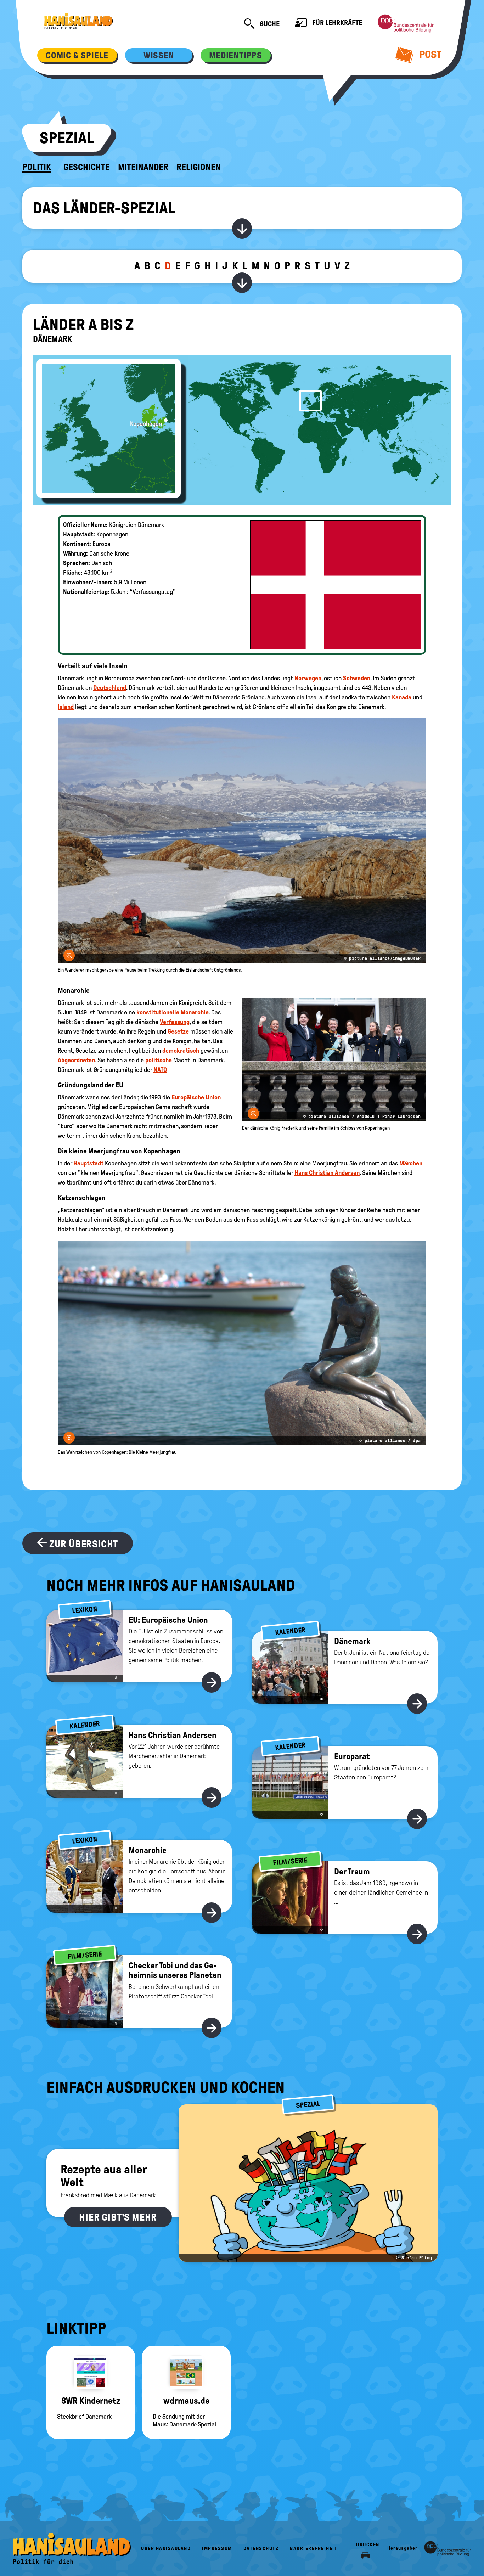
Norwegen (308, 678)
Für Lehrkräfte (336, 23)
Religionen (199, 167)
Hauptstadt (88, 1163)
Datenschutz (261, 2549)
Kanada (402, 697)
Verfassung (175, 1022)
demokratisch (181, 1051)
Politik (37, 167)
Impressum (217, 2549)
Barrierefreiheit (314, 2549)
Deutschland (110, 688)
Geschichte (87, 167)
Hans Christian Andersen (327, 1173)
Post (429, 54)
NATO (160, 1070)
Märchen (411, 1163)
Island (66, 707)
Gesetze (178, 1031)
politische (159, 1060)
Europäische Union (196, 1097)
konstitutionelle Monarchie (173, 1012)
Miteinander (143, 167)
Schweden (357, 678)
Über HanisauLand (166, 2549)
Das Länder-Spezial (104, 208)
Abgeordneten (76, 1060)
